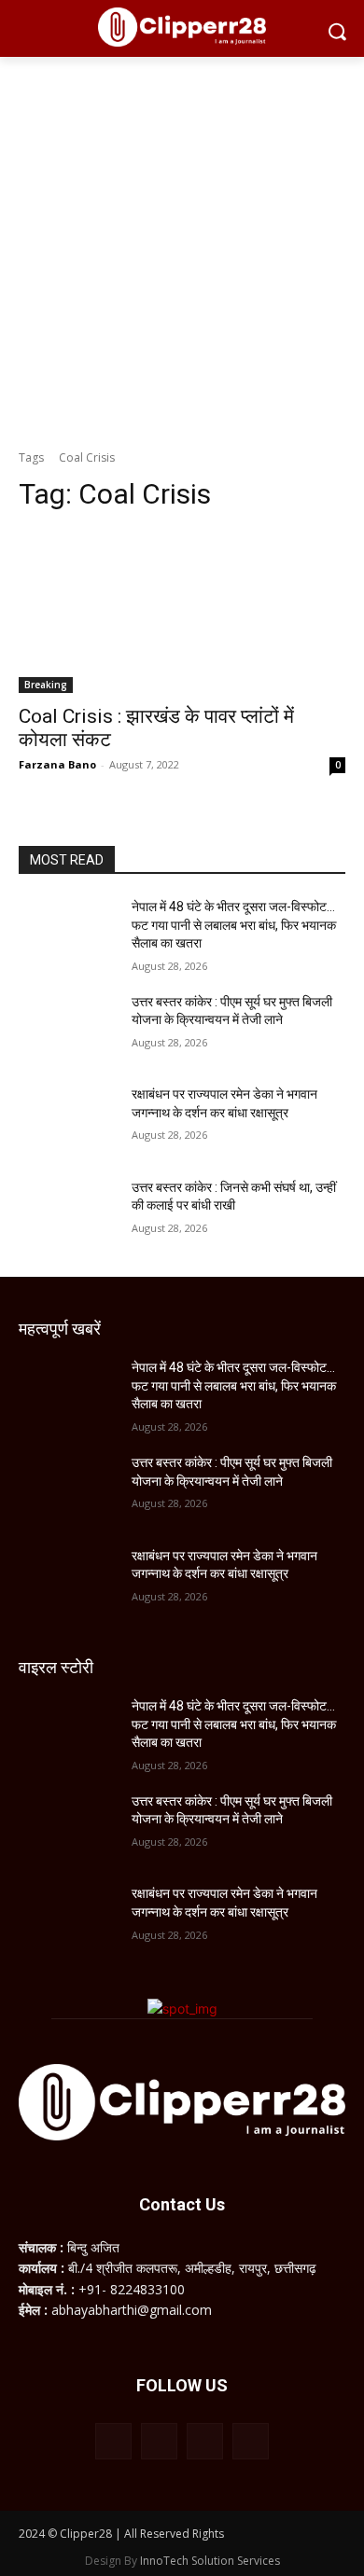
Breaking (46, 685)
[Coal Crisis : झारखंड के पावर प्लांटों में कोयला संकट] (182, 611)
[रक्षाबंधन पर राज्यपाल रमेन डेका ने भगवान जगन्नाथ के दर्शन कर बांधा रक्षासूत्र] (68, 1120)
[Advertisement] (182, 248)
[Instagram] (159, 2441)
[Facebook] (113, 2441)
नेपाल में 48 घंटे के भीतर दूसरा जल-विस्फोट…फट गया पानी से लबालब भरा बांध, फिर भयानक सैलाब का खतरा (234, 925)
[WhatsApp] (205, 2441)
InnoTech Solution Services (210, 2561)
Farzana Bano (57, 764)
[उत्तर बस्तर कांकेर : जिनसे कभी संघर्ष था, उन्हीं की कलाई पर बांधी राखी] (68, 1213)
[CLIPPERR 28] (182, 27)
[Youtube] (251, 2441)
